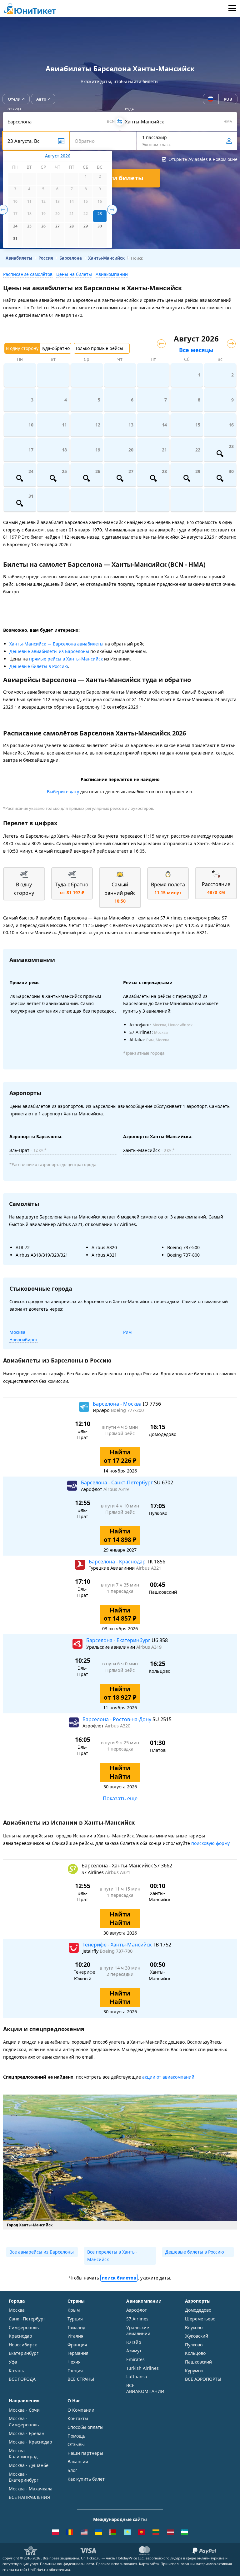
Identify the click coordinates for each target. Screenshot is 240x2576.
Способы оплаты (85, 2427)
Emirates (135, 2359)
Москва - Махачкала (31, 2489)
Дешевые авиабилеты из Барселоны (49, 651)
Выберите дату (63, 792)
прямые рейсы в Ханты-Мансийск (66, 659)
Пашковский (198, 2362)
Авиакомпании (112, 274)
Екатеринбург (24, 2353)
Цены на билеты (74, 274)
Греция (75, 2371)
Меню (232, 9)
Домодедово (198, 2310)
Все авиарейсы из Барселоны (42, 2252)
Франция (77, 2345)
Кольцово (195, 2353)
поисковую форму (210, 1843)
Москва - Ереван (27, 2433)
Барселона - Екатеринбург (119, 1640)
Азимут (134, 2351)
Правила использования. (117, 2564)
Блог (72, 2470)
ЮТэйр (134, 2342)
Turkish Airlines (142, 2368)
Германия (78, 2353)
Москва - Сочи (24, 2410)
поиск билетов (119, 2278)
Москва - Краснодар (30, 2442)
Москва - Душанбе (29, 2465)
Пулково (194, 2345)
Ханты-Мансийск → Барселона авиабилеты (56, 644)
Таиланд (76, 2327)
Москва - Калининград (23, 2454)
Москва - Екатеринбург (24, 2477)
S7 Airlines (137, 2319)
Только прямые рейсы (99, 348)
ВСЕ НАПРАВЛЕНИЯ (29, 2497)
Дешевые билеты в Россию (39, 666)
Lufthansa (137, 2377)
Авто (41, 99)
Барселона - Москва (118, 1404)
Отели (14, 99)
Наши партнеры (85, 2453)
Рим (127, 1332)
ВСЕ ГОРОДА (22, 2379)
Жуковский (197, 2336)
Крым (74, 2310)
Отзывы (76, 2444)
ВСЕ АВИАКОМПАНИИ (145, 2388)
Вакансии (78, 2461)
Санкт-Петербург (27, 2319)
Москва (17, 1332)
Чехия (74, 2362)
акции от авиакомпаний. (169, 2077)
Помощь (76, 2436)
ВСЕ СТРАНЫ (81, 2379)
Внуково (194, 2327)
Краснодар (20, 2336)
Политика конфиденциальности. (67, 2564)
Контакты (78, 2418)
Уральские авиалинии (138, 2331)
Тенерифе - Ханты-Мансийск (118, 1945)
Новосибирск (23, 1340)
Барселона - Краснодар (118, 1562)
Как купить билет (86, 2479)
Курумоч (194, 2371)
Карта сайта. (149, 2564)
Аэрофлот (137, 2310)
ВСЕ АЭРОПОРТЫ (203, 2379)
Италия (75, 2336)
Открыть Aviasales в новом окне (203, 159)
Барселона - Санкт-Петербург (117, 1482)
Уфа (13, 2362)
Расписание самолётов (28, 274)
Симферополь (24, 2327)
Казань (16, 2371)
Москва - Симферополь (24, 2422)
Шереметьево (200, 2319)
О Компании (81, 2410)
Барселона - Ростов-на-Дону (117, 1719)
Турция (75, 2319)
